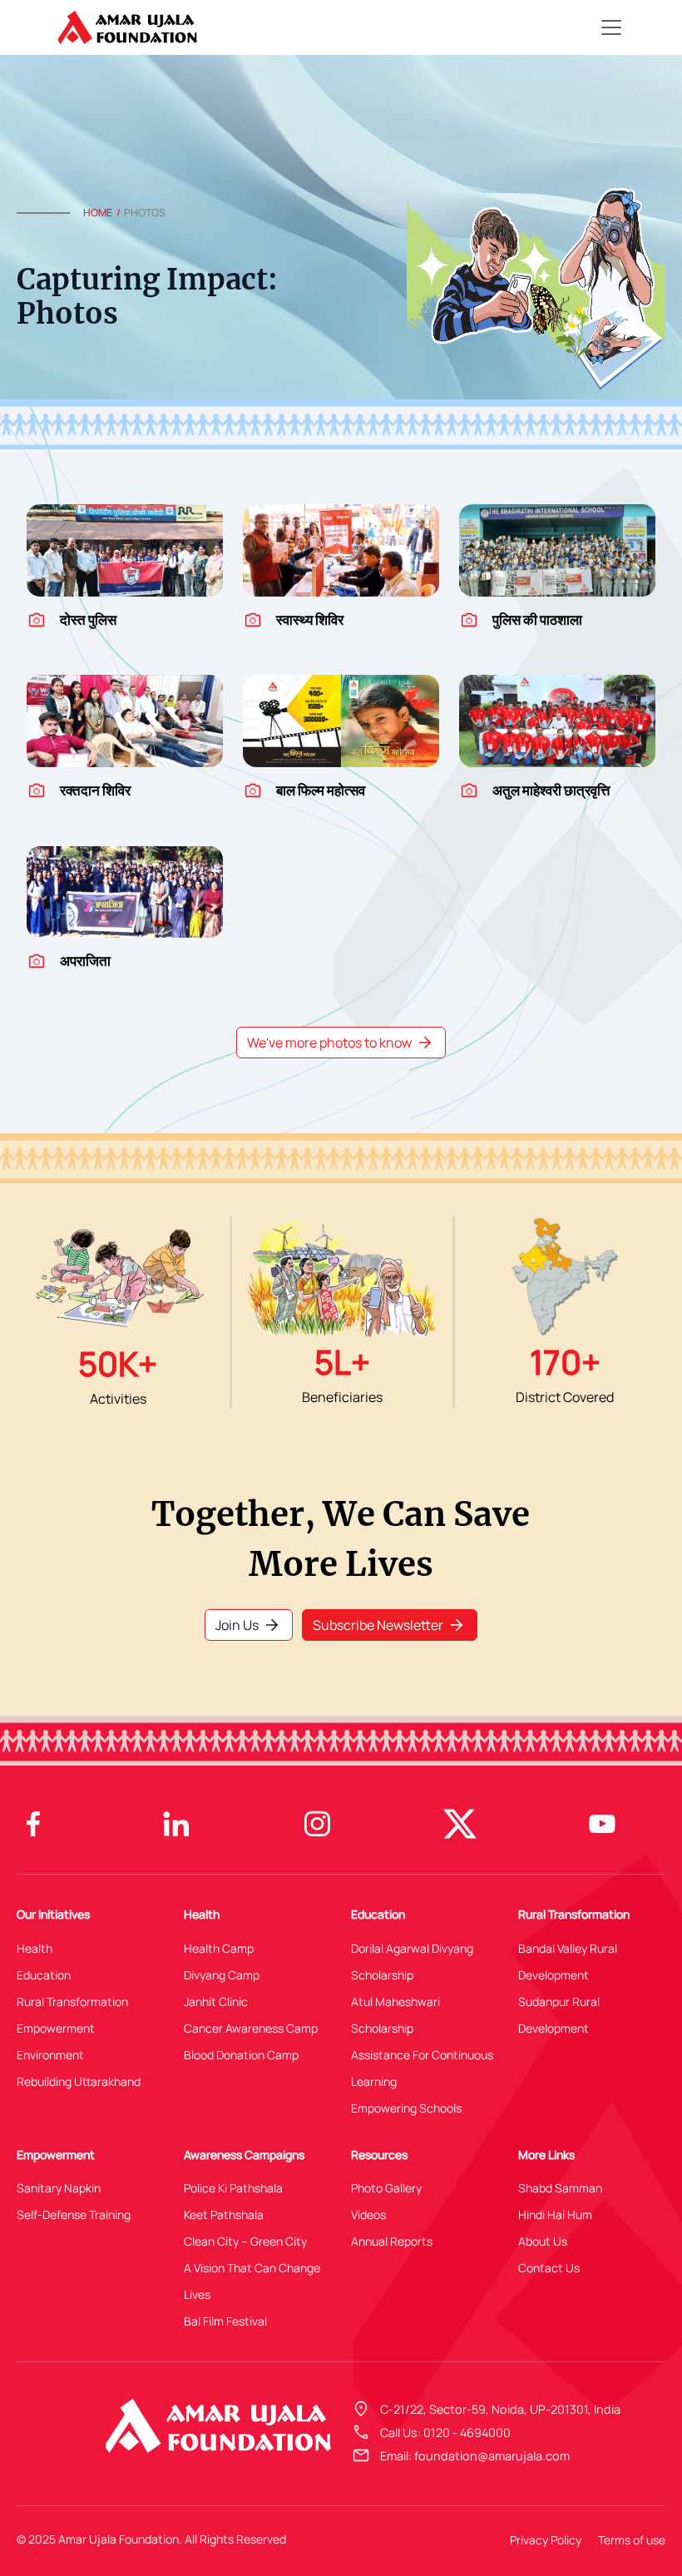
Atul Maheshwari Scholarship (395, 2015)
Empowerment (56, 2028)
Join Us (249, 1625)
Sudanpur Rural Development (559, 2015)
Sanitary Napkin (59, 2188)
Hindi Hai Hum (555, 2214)
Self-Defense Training (74, 2214)
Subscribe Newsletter (390, 1625)
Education (44, 1975)
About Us (543, 2241)
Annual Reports (392, 2241)
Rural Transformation (72, 2001)
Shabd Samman (560, 2188)
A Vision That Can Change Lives (252, 2281)
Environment (50, 2055)
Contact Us (549, 2268)
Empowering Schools (406, 2108)
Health (35, 1948)
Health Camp (219, 1948)
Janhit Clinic (216, 2001)
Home (98, 213)
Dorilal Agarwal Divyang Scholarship (412, 1962)
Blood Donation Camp (241, 2055)
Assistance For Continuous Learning (422, 2068)
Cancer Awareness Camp (251, 2028)
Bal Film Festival (225, 2321)
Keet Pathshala (224, 2214)
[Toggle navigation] (611, 27)
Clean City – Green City (245, 2241)
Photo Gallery (386, 2188)
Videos (368, 2214)
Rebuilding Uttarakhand (79, 2081)
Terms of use (632, 2540)
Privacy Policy (546, 2540)
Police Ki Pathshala (233, 2188)
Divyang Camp (222, 1975)
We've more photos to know (341, 1043)
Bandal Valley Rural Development (568, 1962)
